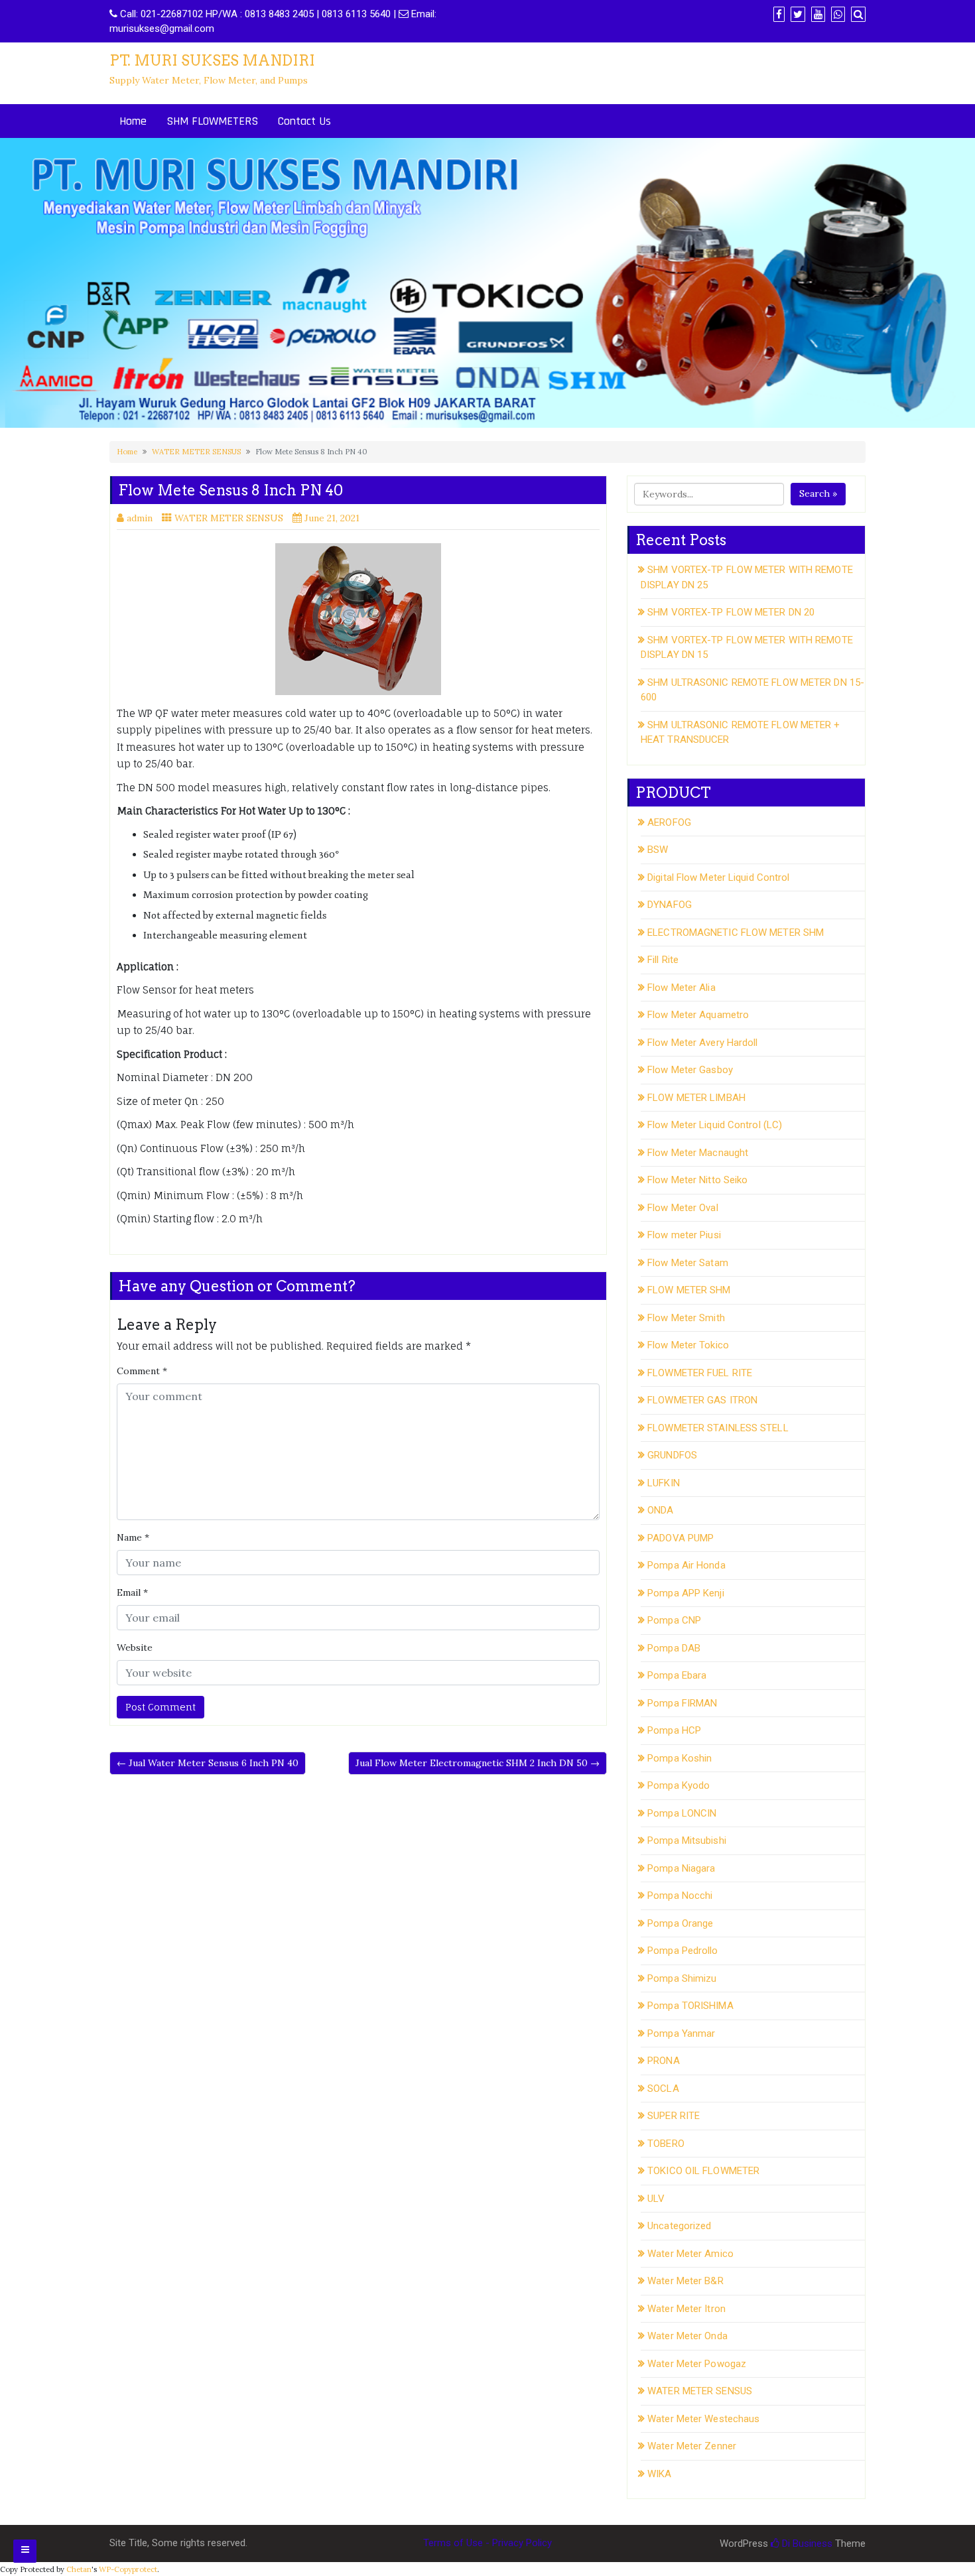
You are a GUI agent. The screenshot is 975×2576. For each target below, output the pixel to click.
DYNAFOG (670, 905)
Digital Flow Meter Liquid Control (718, 877)
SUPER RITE (674, 2116)
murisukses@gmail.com (162, 29)
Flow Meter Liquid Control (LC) (715, 1125)
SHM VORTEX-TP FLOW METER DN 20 (731, 612)
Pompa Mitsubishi (687, 1840)
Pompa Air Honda (686, 1565)
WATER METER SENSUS (196, 452)
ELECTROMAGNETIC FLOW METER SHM (736, 933)
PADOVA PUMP (681, 1538)
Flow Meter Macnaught (698, 1153)
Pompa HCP (674, 1730)
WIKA (659, 2474)
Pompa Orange (680, 1923)
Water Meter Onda (687, 2336)
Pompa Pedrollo (682, 1951)
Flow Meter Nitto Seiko (697, 1180)
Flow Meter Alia (682, 988)
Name (133, 1537)
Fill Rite (663, 960)
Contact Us (304, 121)
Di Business (806, 2544)
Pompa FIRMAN (682, 1703)
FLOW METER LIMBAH (696, 1098)
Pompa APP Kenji (686, 1593)
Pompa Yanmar (681, 2033)
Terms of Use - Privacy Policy (487, 2543)
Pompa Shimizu (682, 1978)
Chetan (79, 2569)
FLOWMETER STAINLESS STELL (718, 1428)
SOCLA (663, 2089)
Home (133, 121)
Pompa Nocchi (680, 1896)
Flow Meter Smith (686, 1318)
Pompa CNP (674, 1620)
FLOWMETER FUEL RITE (700, 1373)
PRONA (664, 2061)
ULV (656, 2199)
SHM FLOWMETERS (212, 121)
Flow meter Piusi (684, 1235)
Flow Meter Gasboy (690, 1070)
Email (132, 1592)
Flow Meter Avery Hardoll (702, 1043)
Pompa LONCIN (682, 1813)
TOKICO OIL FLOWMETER (703, 2171)
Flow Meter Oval (683, 1208)
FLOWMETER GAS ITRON (702, 1400)
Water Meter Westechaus (703, 2419)
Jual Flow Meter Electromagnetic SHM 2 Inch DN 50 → (478, 1763)
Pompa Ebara (677, 1675)
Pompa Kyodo (679, 1785)
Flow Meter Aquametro (698, 1015)
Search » (818, 493)
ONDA (660, 1510)
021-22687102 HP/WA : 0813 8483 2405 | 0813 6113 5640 (266, 14)
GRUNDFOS (672, 1455)
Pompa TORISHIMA (690, 2006)
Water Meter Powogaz (697, 2364)
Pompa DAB (674, 1648)
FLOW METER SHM (689, 1290)
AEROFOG (669, 822)
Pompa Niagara (681, 1868)
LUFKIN (664, 1483)
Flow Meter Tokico (688, 1345)
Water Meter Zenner (692, 2446)
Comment (142, 1371)
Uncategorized (679, 2226)
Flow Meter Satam (688, 1263)
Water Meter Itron (686, 2309)
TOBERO (666, 2144)
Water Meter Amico (690, 2254)
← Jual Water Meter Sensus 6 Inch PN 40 (208, 1763)
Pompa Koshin (680, 1758)
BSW (658, 850)
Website (135, 1647)
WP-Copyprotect (128, 2569)
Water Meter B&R (685, 2281)
